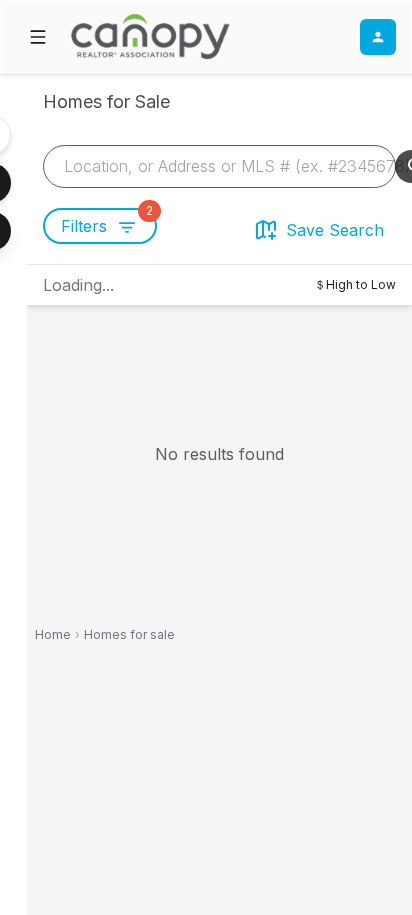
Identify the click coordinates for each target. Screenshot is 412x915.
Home (53, 634)
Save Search (335, 230)
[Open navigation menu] (38, 37)
